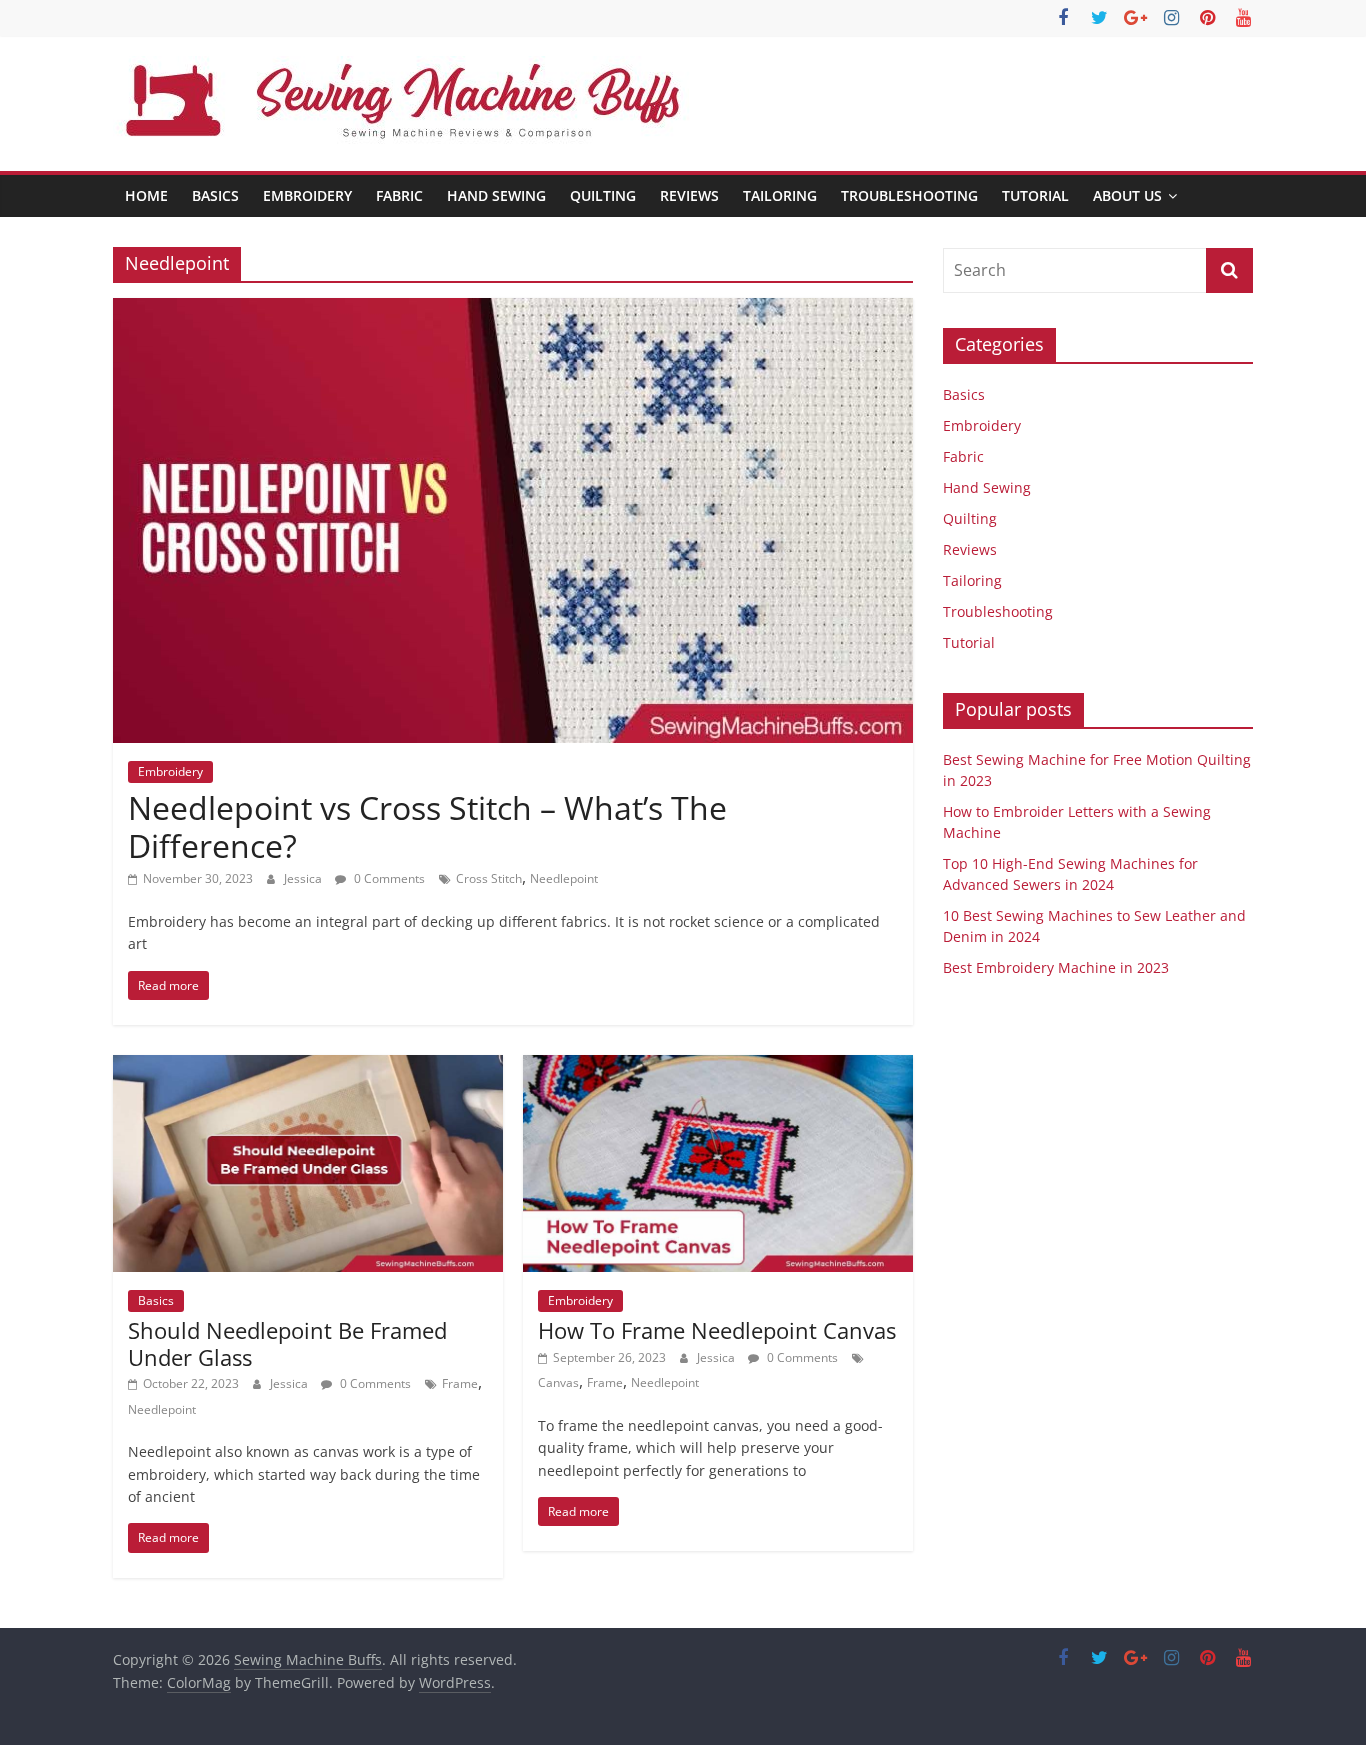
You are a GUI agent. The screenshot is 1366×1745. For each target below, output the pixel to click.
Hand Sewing (496, 195)
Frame (460, 1383)
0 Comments (388, 878)
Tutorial (1035, 195)
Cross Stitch (489, 878)
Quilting (603, 195)
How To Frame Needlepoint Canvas (717, 1330)
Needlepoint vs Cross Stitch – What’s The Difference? (427, 826)
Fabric (399, 195)
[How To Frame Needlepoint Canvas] (718, 1067)
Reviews (689, 195)
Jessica (304, 878)
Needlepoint (564, 878)
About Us (1127, 195)
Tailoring (780, 195)
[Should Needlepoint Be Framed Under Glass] (308, 1067)
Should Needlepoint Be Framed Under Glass (287, 1343)
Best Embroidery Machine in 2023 (1056, 967)
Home (146, 195)
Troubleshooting (909, 195)
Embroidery (307, 195)
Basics (215, 195)
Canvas (558, 1382)
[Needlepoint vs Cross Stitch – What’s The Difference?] (513, 310)
